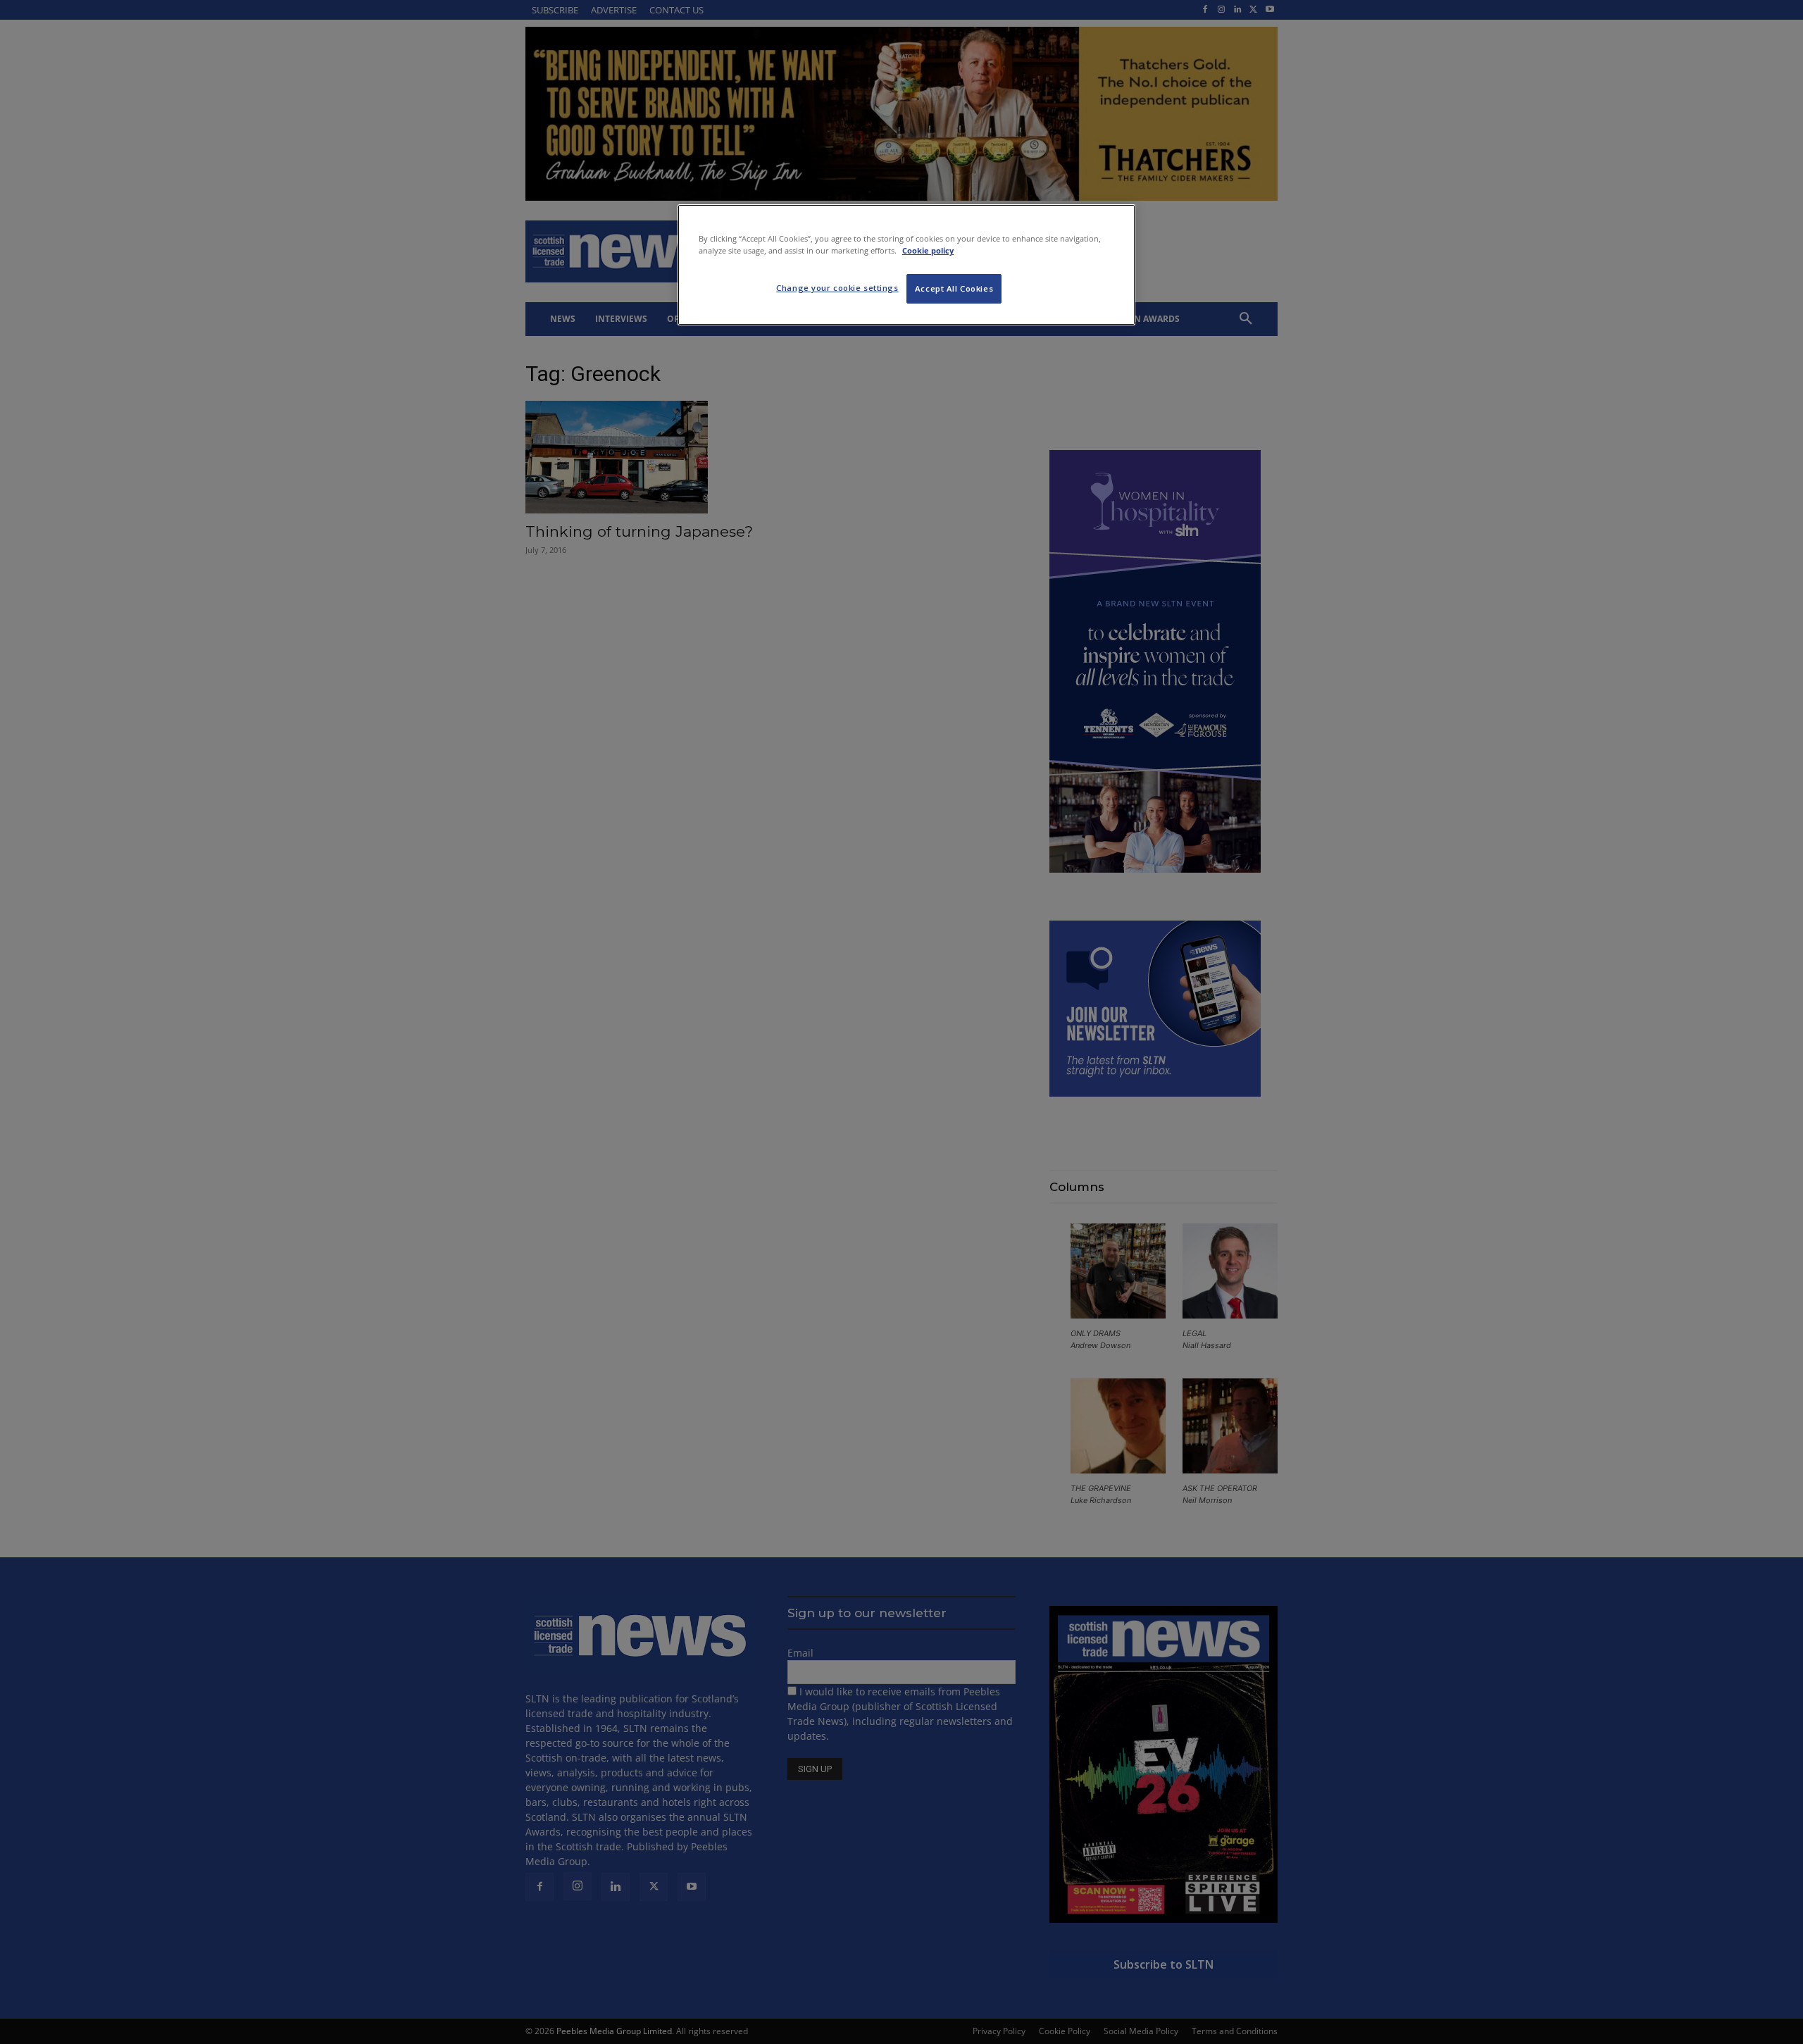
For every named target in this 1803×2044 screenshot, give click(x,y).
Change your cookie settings (837, 288)
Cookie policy (928, 250)
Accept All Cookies (954, 288)
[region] (906, 265)
